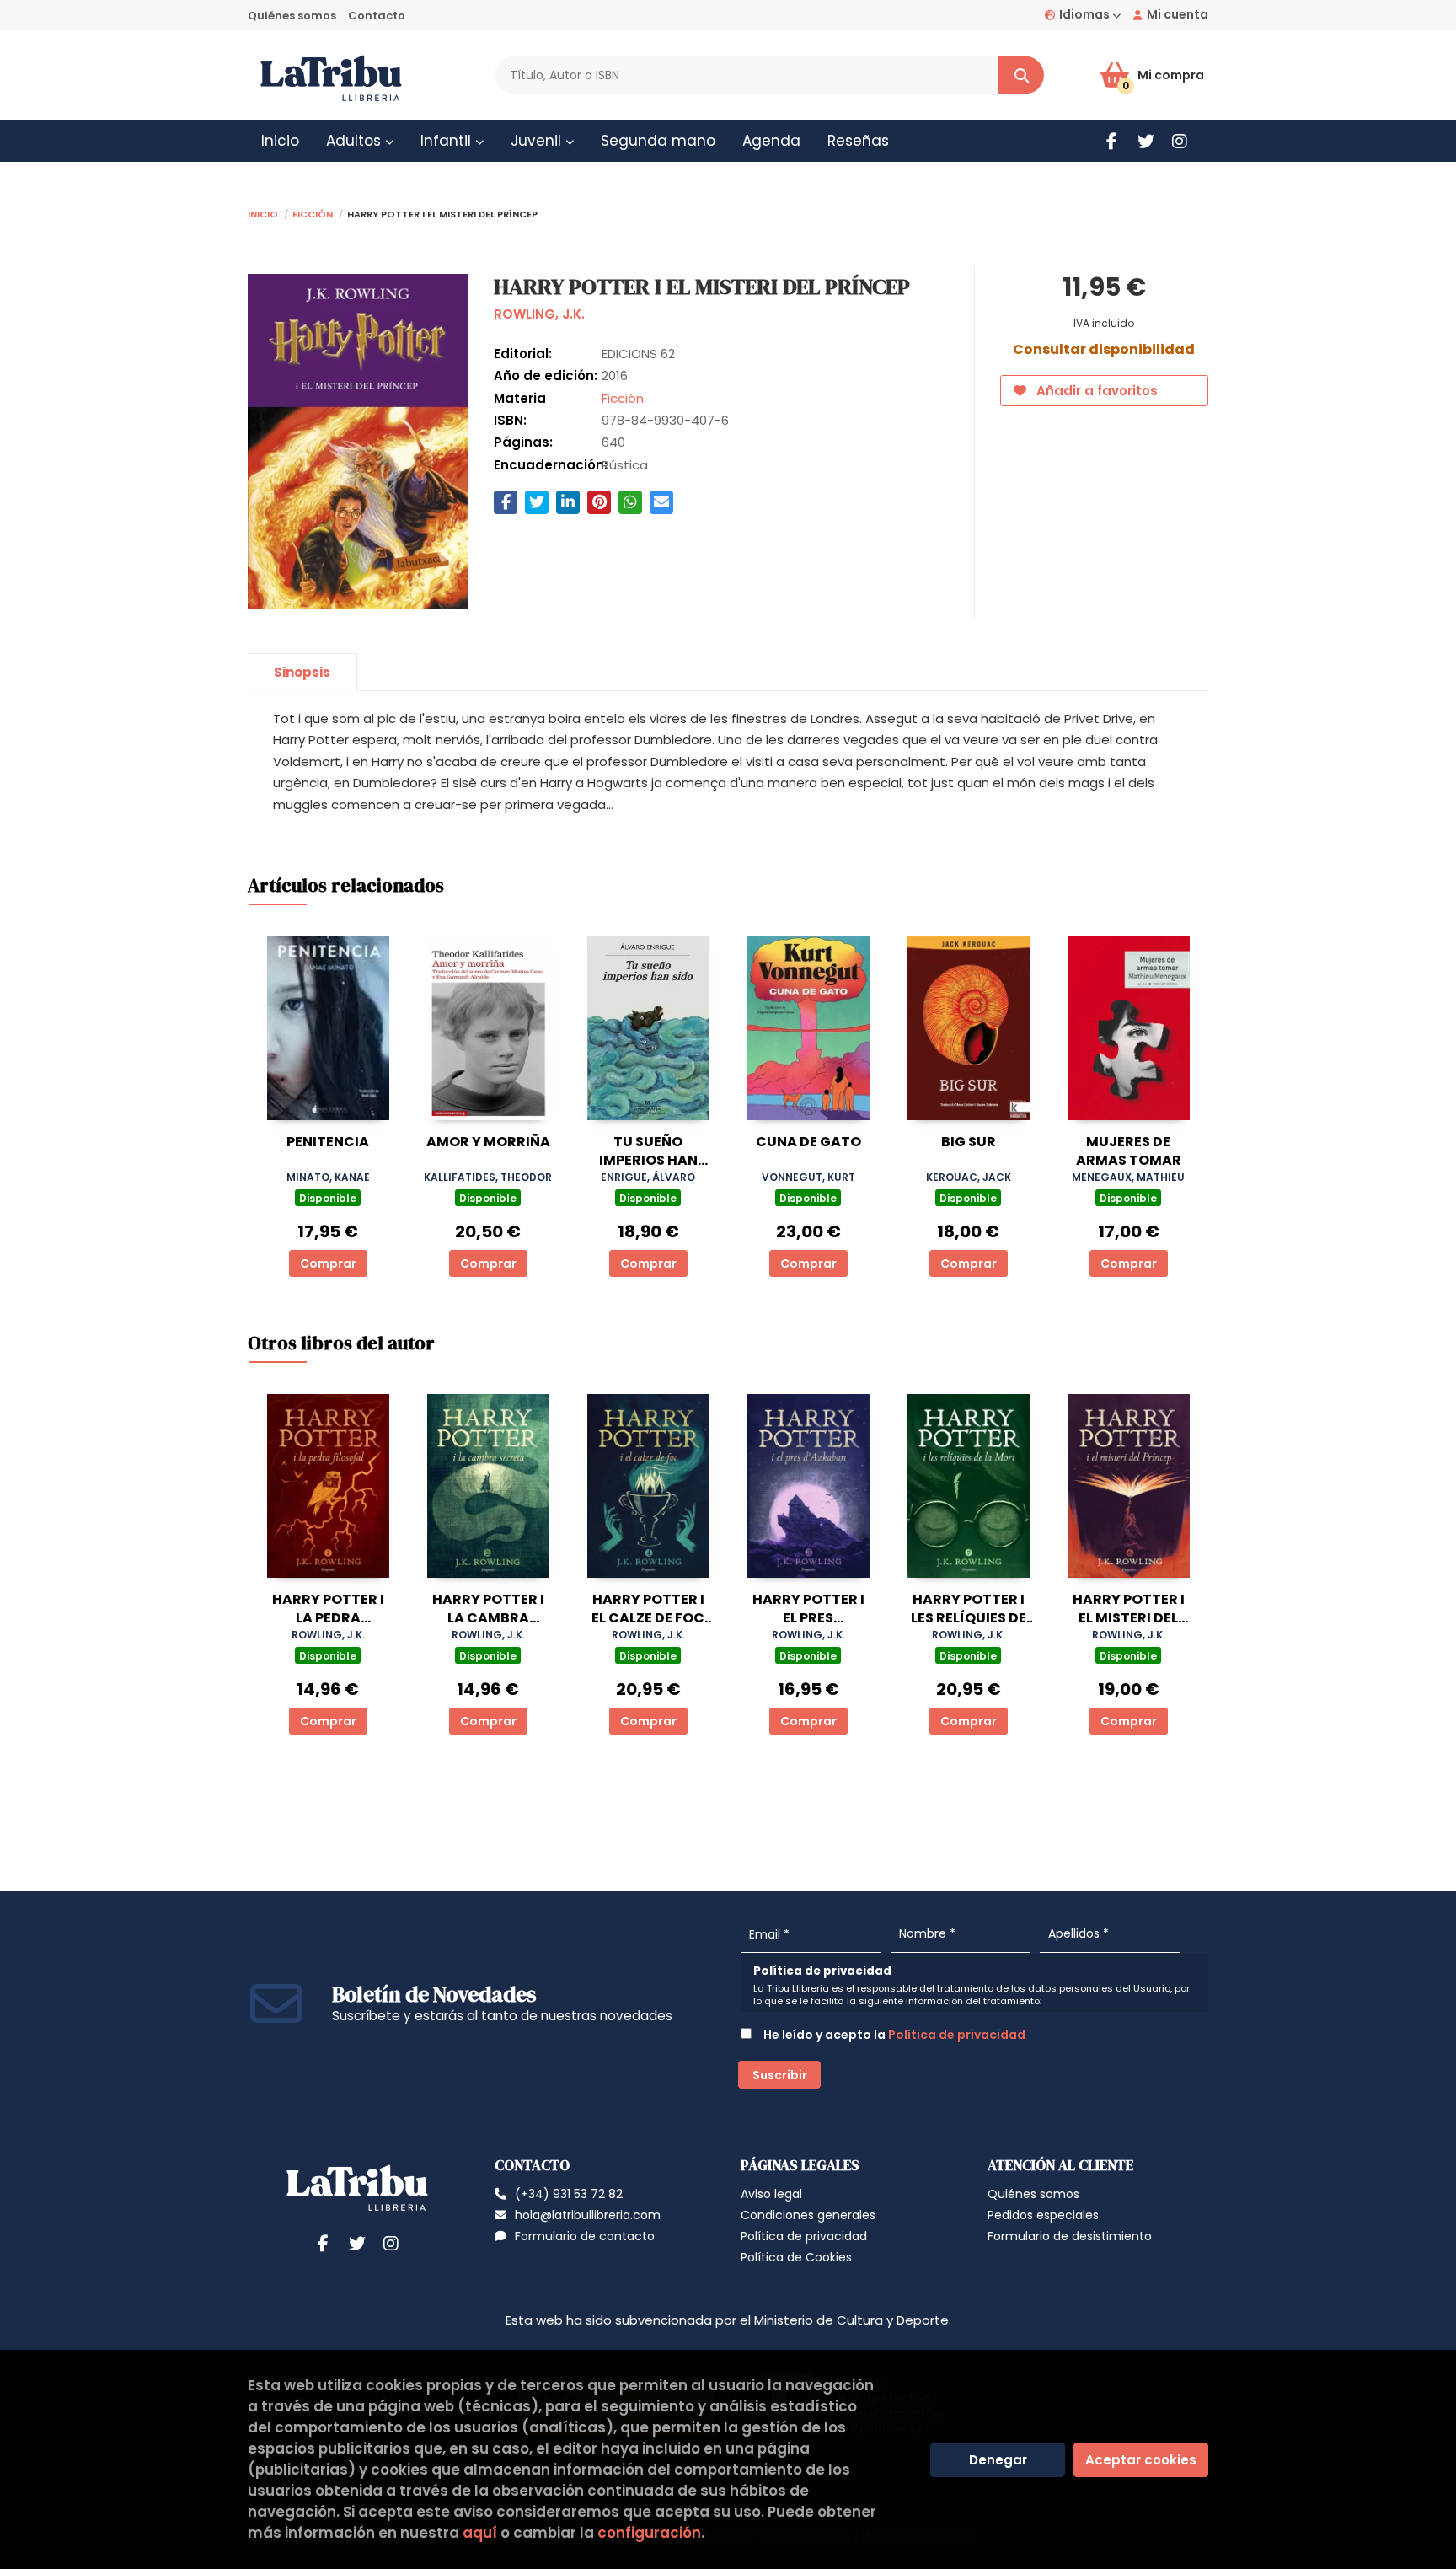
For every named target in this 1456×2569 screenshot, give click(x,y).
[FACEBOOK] (1112, 141)
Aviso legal (771, 2194)
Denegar (998, 2460)
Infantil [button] (448, 141)
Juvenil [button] (538, 141)
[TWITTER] (1146, 141)
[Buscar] (1021, 75)
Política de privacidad (957, 2035)
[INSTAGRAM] (1179, 141)
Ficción (313, 213)
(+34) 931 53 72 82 (569, 2194)
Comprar (328, 1263)
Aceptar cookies (1141, 2460)
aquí (480, 2533)
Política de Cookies (796, 2257)
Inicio (263, 213)
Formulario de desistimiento (1070, 2236)
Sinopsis (302, 672)
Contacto (377, 16)
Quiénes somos (292, 16)
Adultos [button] (356, 141)
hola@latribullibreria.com (588, 2215)
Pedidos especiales (1043, 2215)
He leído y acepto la (893, 2035)
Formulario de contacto (585, 2236)
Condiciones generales (808, 2215)
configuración (649, 2533)
